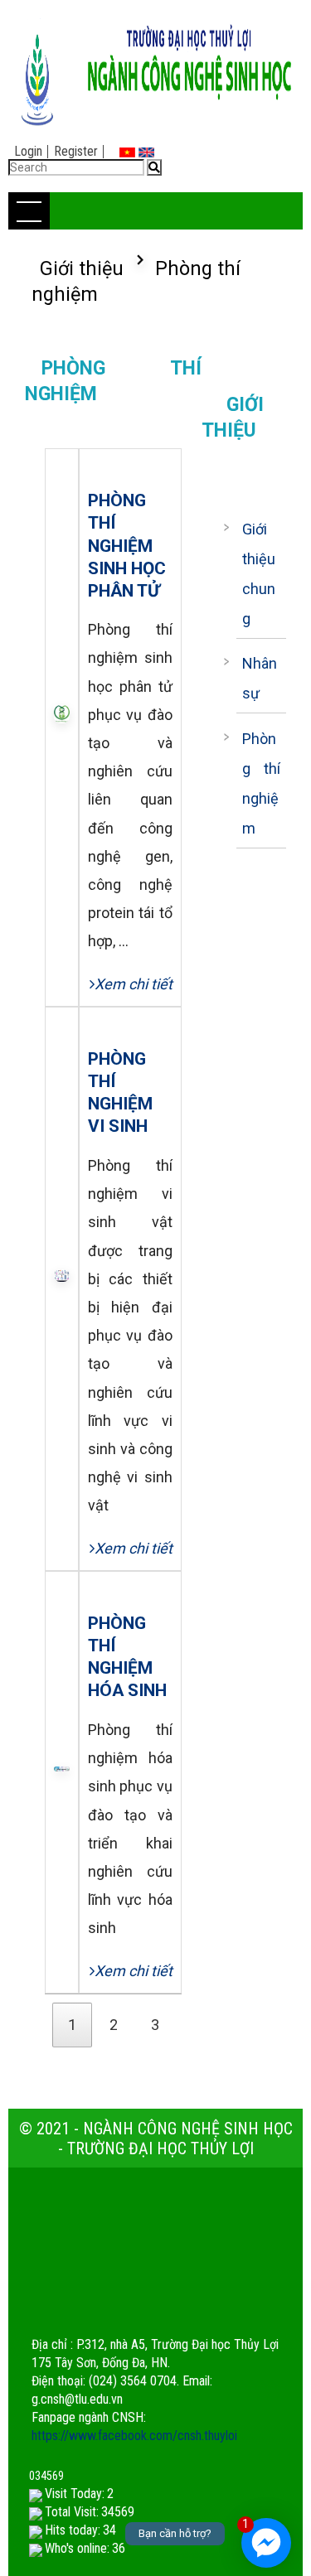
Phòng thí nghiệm (262, 783)
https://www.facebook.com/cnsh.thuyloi (134, 2436)
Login (28, 151)
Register (76, 151)
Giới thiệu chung (259, 574)
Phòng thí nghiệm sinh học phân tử (127, 545)
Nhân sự (260, 678)
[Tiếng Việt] (127, 151)
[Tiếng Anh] (146, 151)
